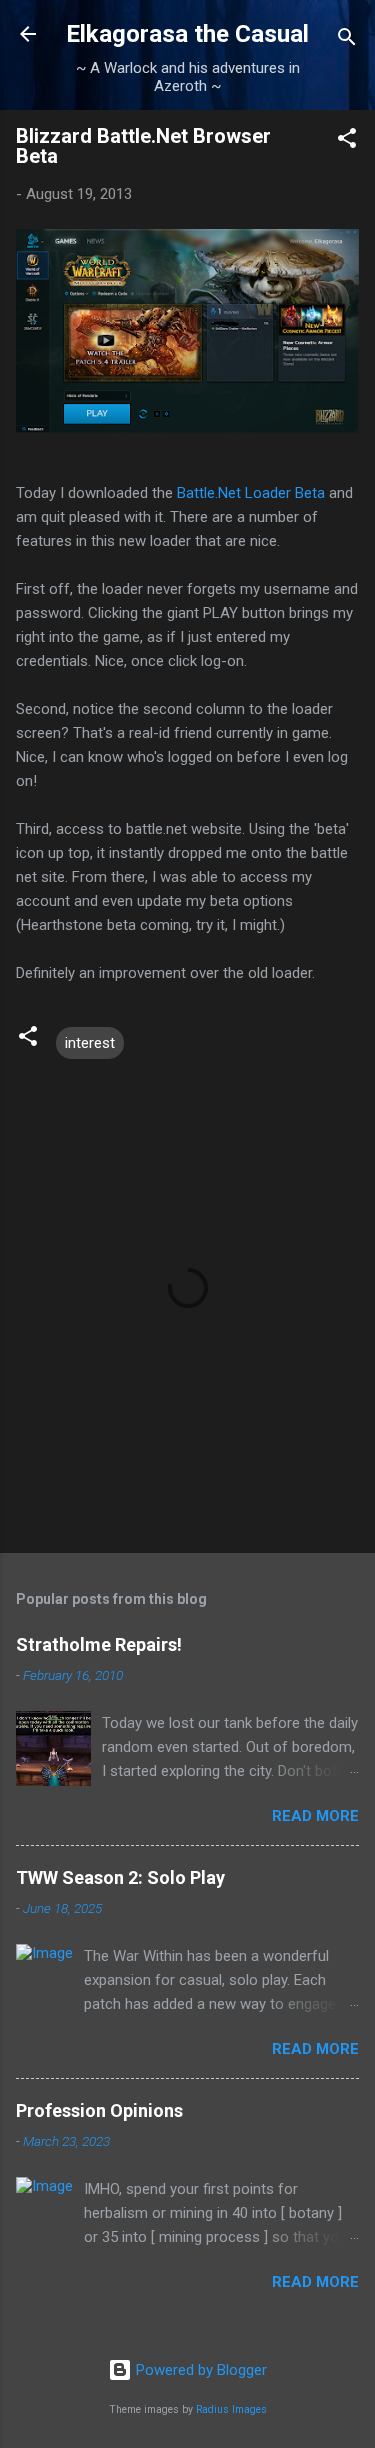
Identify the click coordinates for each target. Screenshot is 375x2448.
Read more (315, 1816)
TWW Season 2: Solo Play (120, 1877)
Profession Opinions (99, 2110)
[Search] (347, 40)
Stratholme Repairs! (99, 1644)
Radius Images (231, 2409)
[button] (347, 141)
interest (90, 1043)
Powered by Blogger (199, 2370)
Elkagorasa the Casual (187, 34)
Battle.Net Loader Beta (251, 493)
